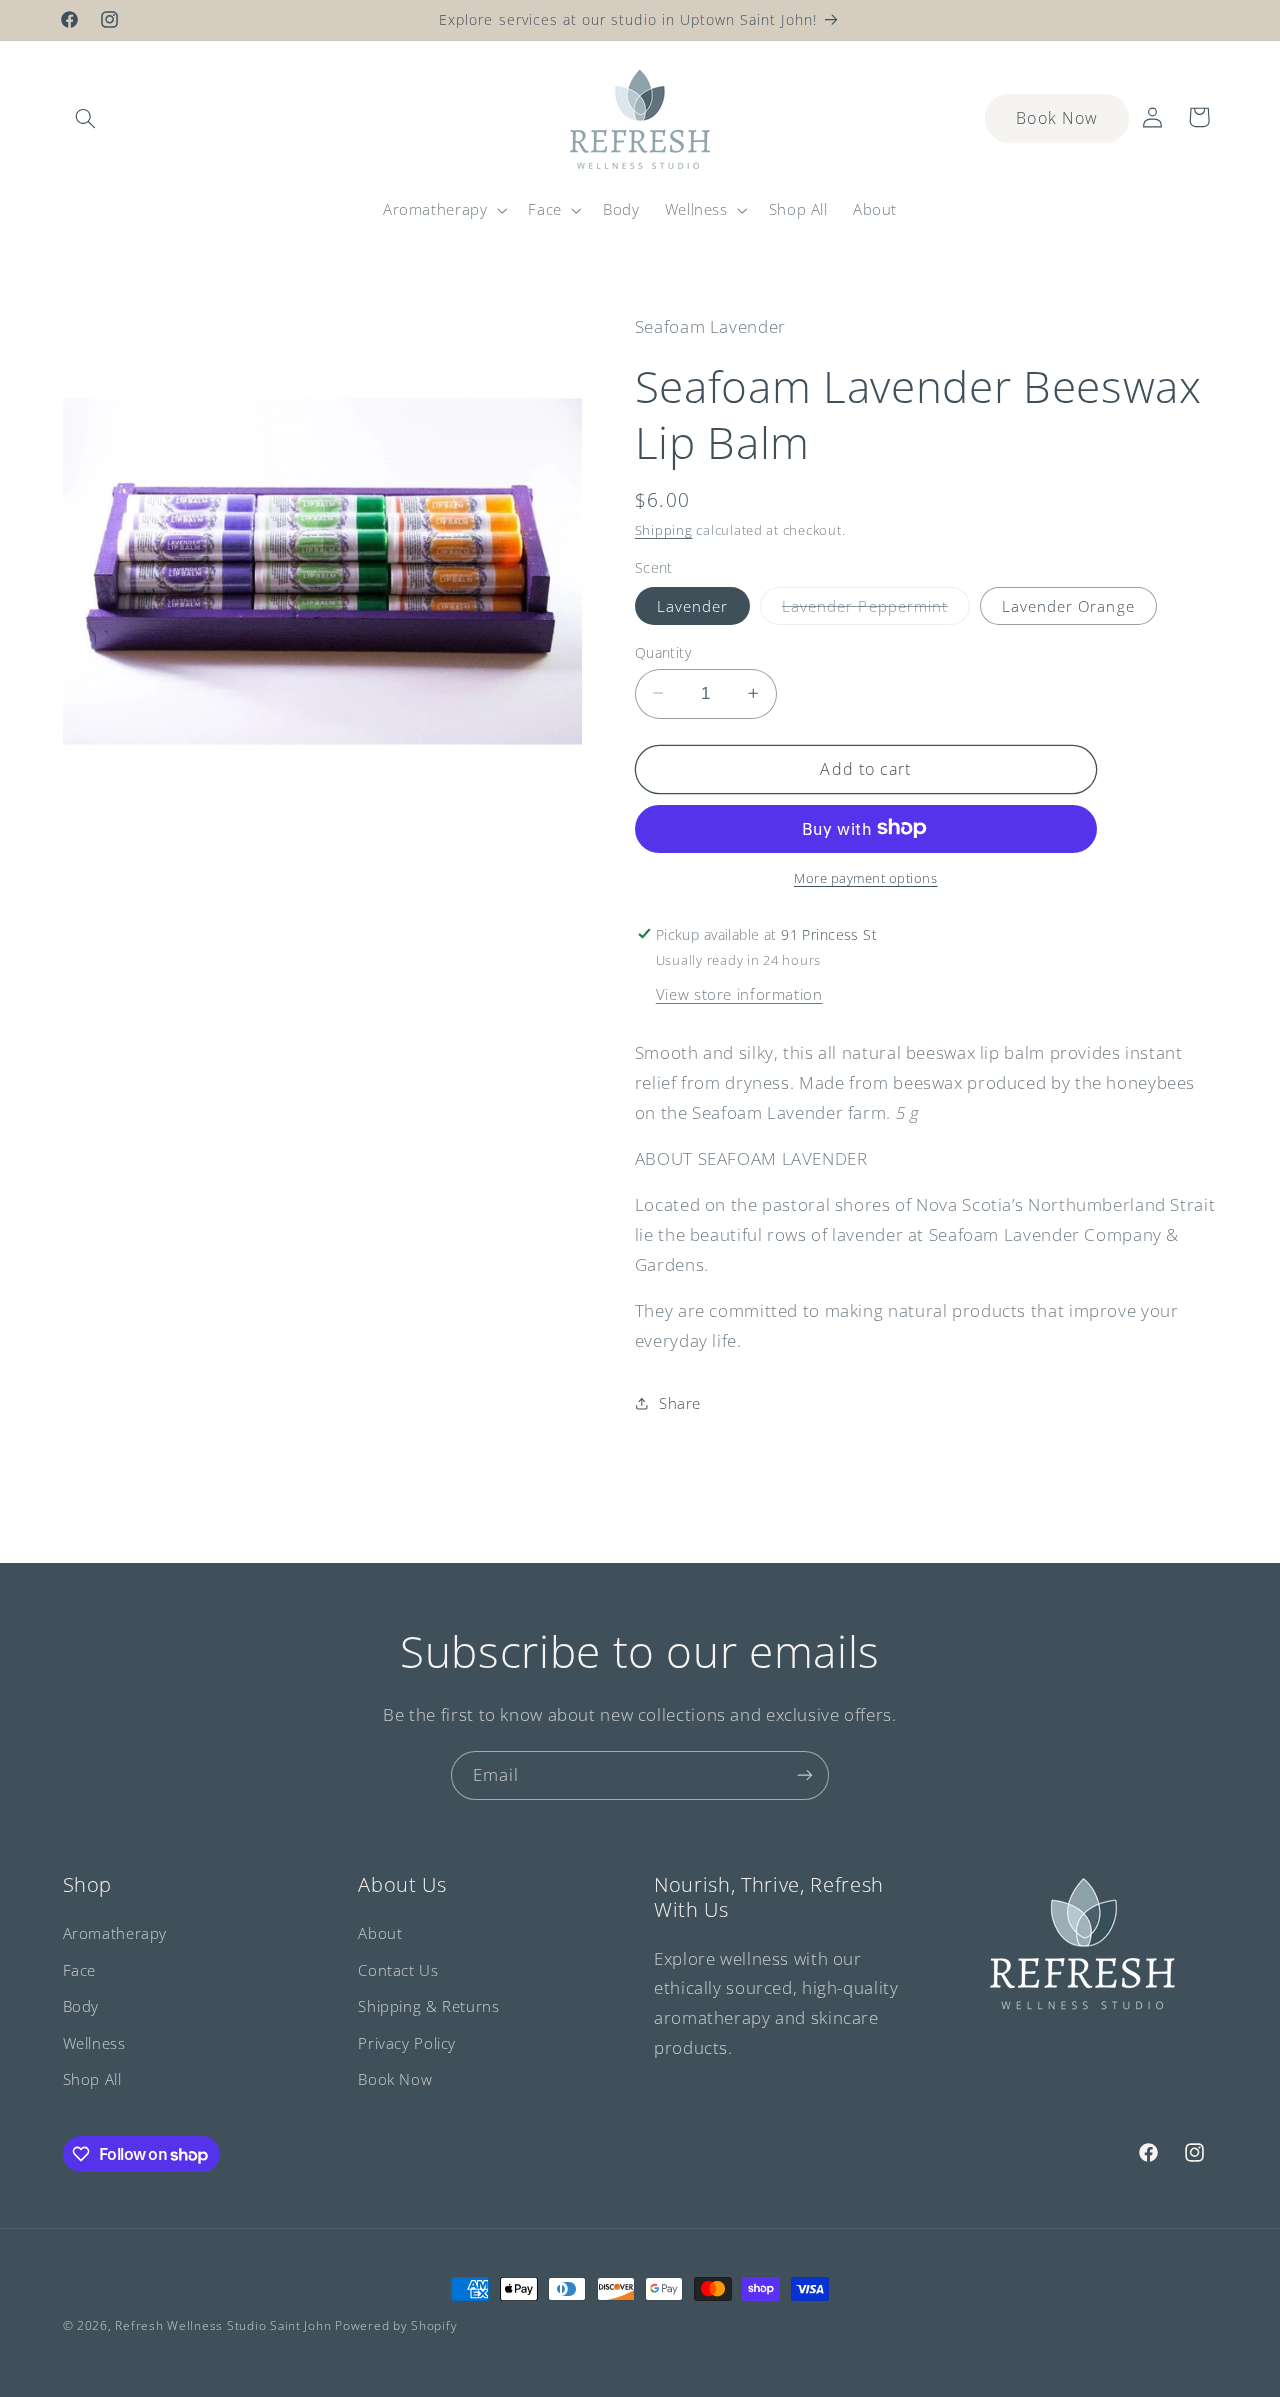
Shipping (664, 529)
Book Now (1056, 118)
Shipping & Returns (428, 2006)
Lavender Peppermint (876, 609)
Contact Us (398, 1970)
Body (81, 2006)
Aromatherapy (115, 1933)
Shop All (92, 2079)
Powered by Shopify (396, 2325)
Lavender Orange (1068, 605)
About (380, 1933)
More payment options (866, 877)
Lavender (692, 605)
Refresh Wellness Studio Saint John (223, 2325)
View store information (739, 993)
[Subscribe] (805, 1775)
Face (80, 1970)
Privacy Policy (407, 2043)
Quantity (663, 651)
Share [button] (680, 1403)
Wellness (94, 2043)
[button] (86, 119)
